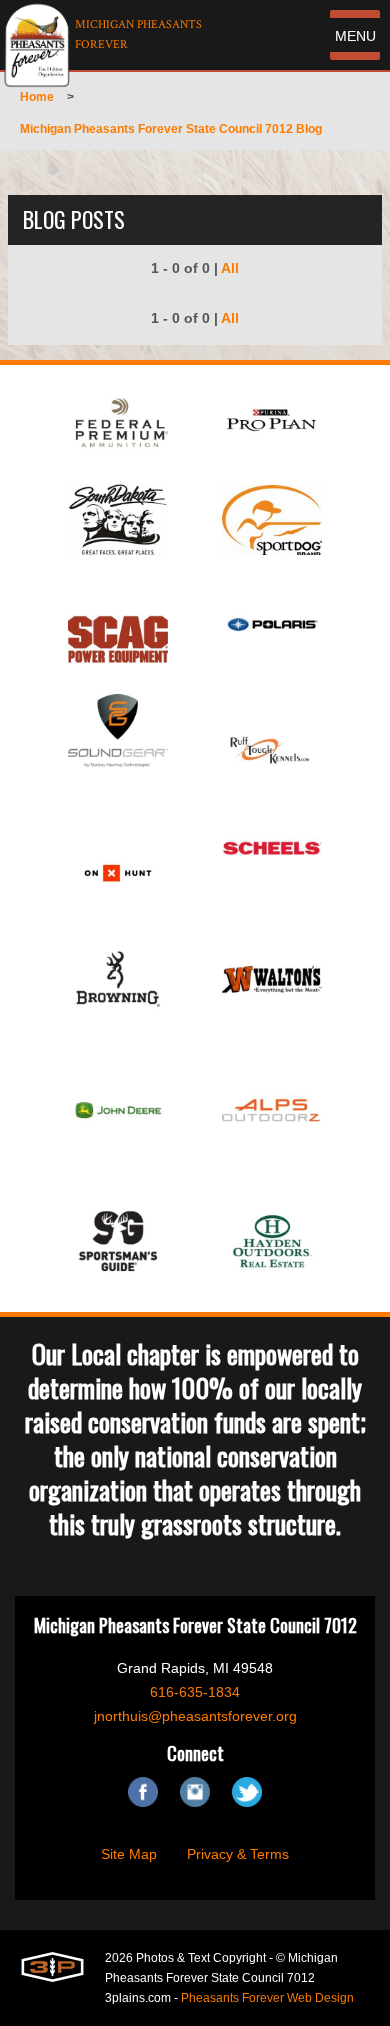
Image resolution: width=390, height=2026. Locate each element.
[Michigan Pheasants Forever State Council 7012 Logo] (37, 45)
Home (37, 97)
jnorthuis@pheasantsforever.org (195, 1716)
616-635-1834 (195, 1692)
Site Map (129, 1854)
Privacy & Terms (238, 1854)
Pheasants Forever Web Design (267, 1998)
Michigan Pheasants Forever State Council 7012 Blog (171, 129)
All (230, 268)
